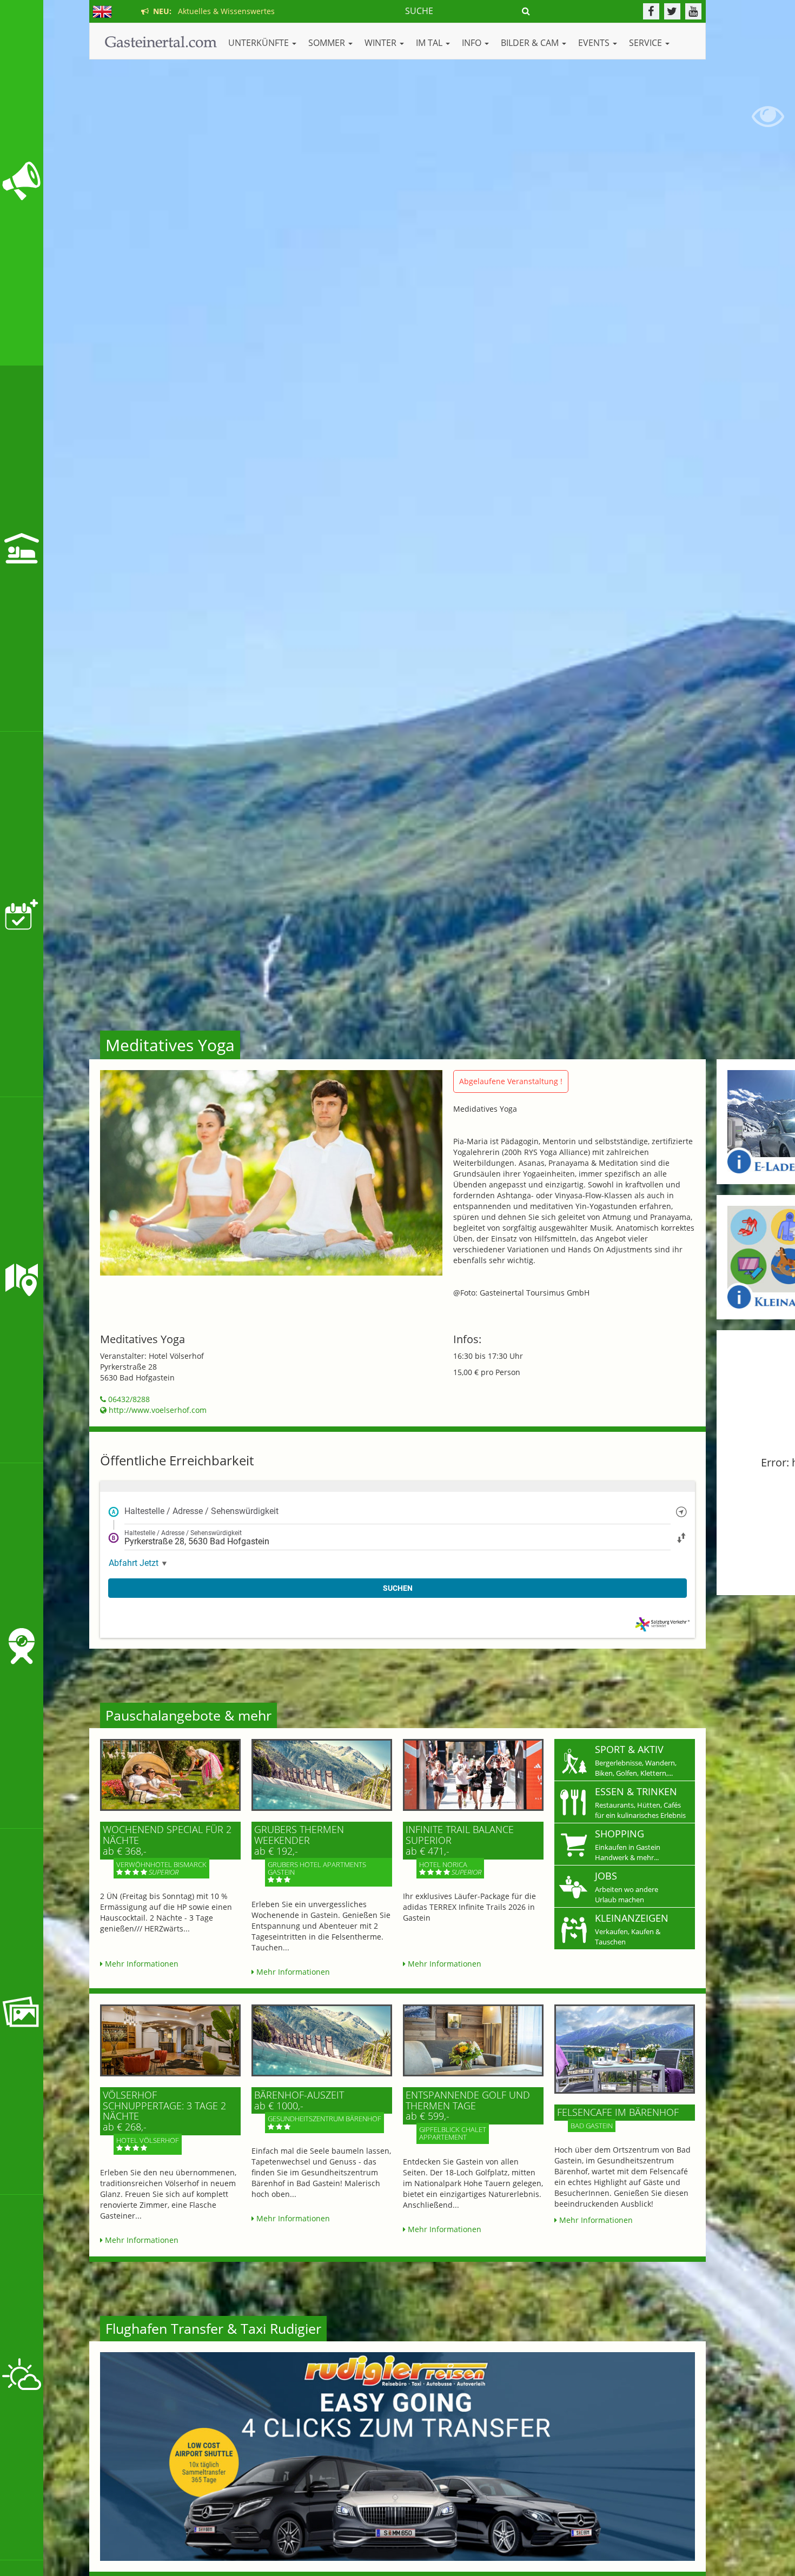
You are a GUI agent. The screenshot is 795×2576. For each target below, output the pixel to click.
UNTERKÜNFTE (260, 43)
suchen (398, 1588)
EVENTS (595, 43)
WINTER (382, 43)
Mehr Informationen (141, 1964)
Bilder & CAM (531, 43)
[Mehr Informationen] (170, 1775)
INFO (473, 43)
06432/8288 (128, 1399)
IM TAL (430, 43)
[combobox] (398, 1511)
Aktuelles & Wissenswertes (212, 11)
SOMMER (328, 43)
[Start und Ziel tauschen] (681, 1537)
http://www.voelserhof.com (157, 1410)
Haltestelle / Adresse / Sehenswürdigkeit (201, 1511)
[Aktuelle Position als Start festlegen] (681, 1511)
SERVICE (647, 43)
